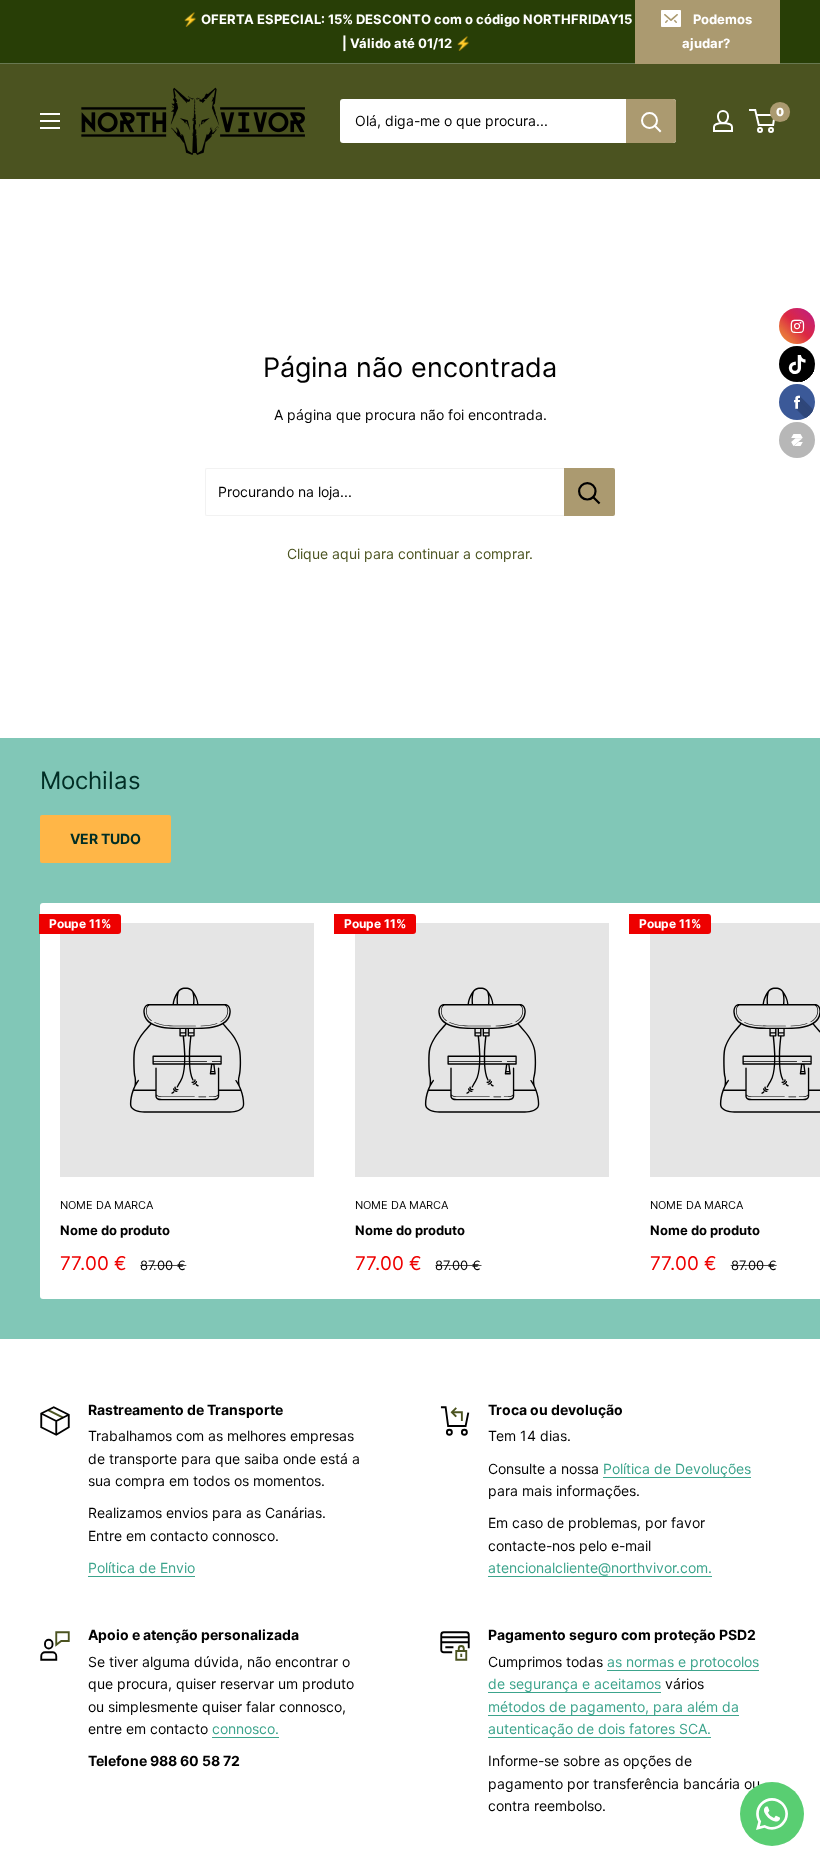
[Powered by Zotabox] (797, 440)
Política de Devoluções (677, 1468)
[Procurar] (651, 121)
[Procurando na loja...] (589, 492)
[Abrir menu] (50, 121)
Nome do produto (115, 1230)
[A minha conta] (723, 121)
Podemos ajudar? (717, 31)
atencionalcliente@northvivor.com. (600, 1567)
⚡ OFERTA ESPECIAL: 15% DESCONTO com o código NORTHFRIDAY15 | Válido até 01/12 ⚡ (407, 31)
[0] (763, 121)
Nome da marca (106, 1205)
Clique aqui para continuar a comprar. (410, 553)
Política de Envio (141, 1567)
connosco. (245, 1728)
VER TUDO (105, 838)
